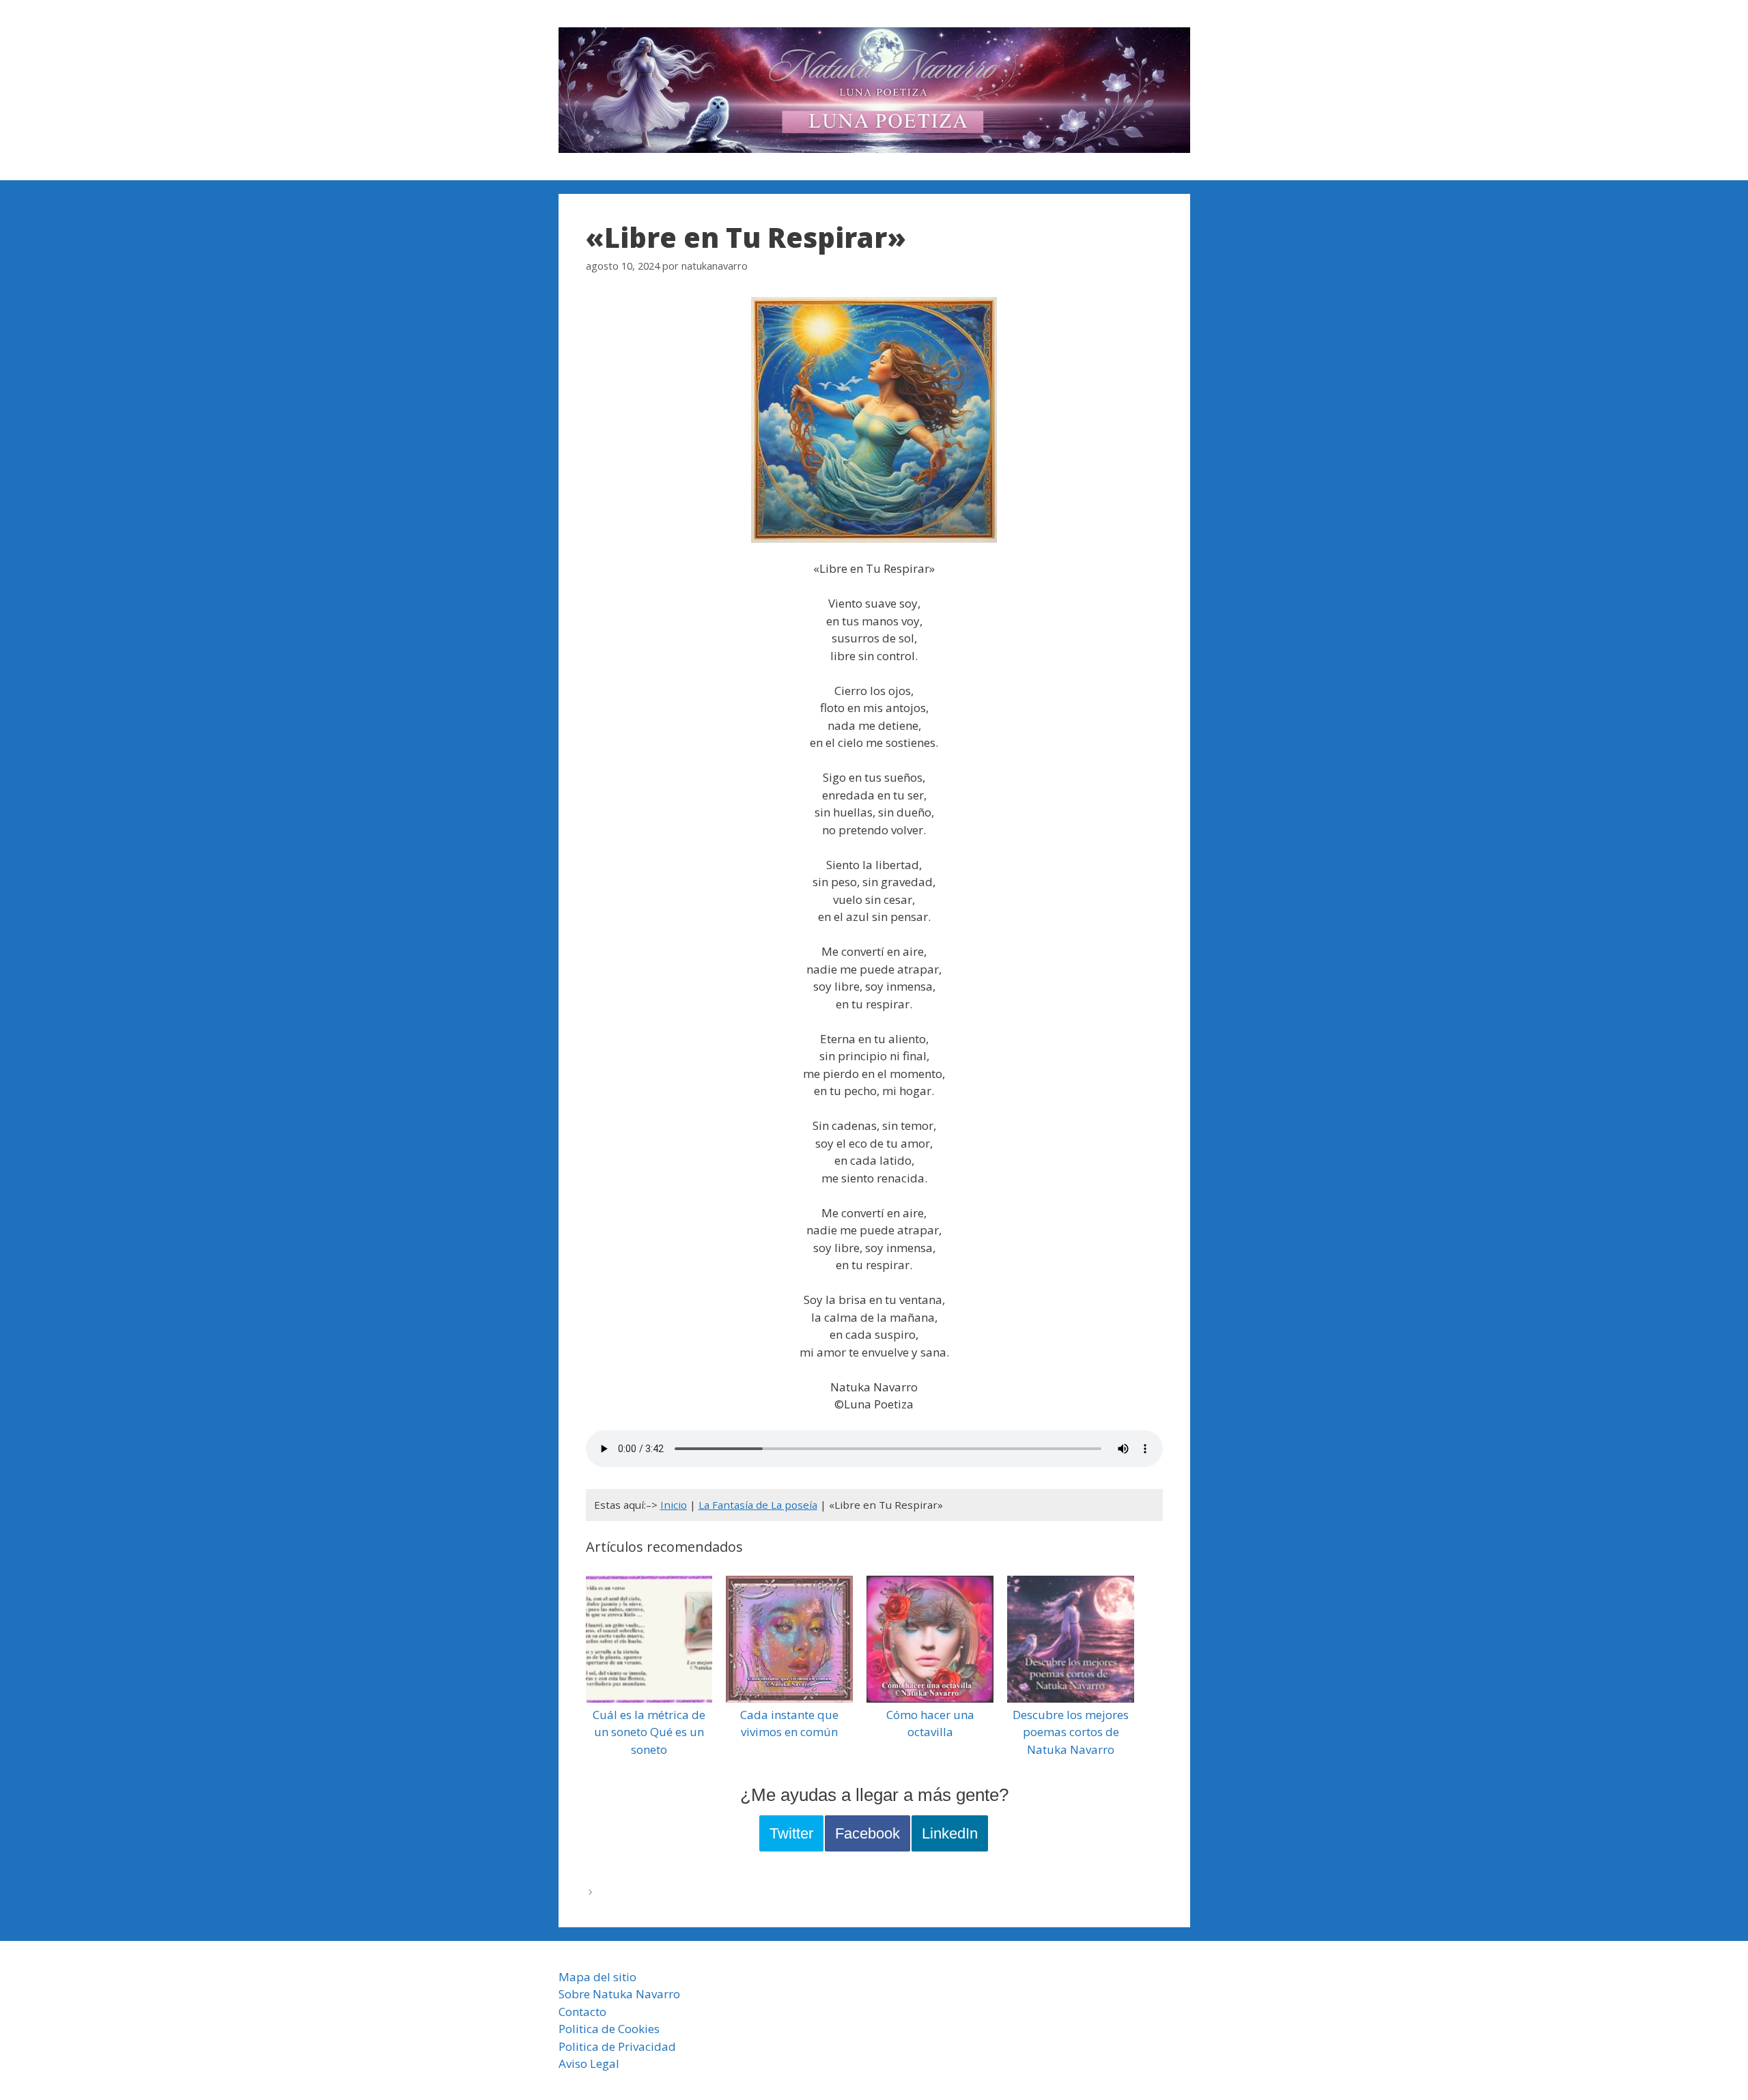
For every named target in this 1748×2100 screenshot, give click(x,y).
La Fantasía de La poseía (758, 1505)
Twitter (791, 1833)
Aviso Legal (589, 2063)
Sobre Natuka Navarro (619, 1994)
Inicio (674, 1505)
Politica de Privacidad (617, 2046)
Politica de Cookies (609, 2029)
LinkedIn (950, 1833)
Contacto (582, 2012)
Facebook (868, 1833)
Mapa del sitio (597, 1977)
